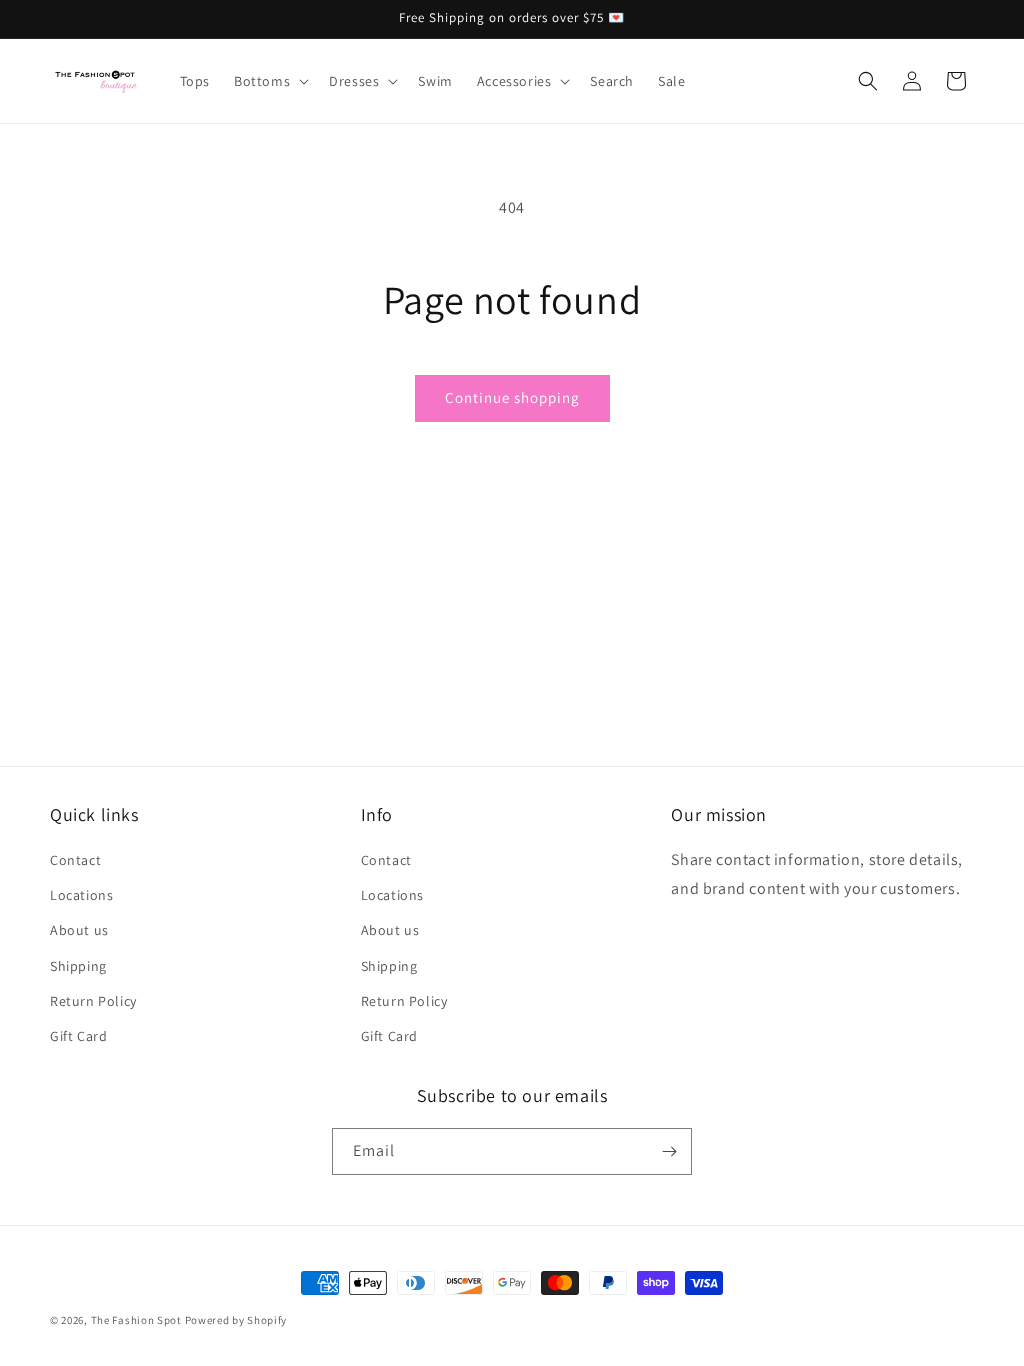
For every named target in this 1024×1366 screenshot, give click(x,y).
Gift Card (78, 1036)
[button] (269, 81)
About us (79, 930)
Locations (81, 895)
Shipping (78, 966)
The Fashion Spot (136, 1320)
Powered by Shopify (236, 1320)
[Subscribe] (669, 1151)
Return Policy (93, 1001)
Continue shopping (512, 397)
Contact (75, 860)
